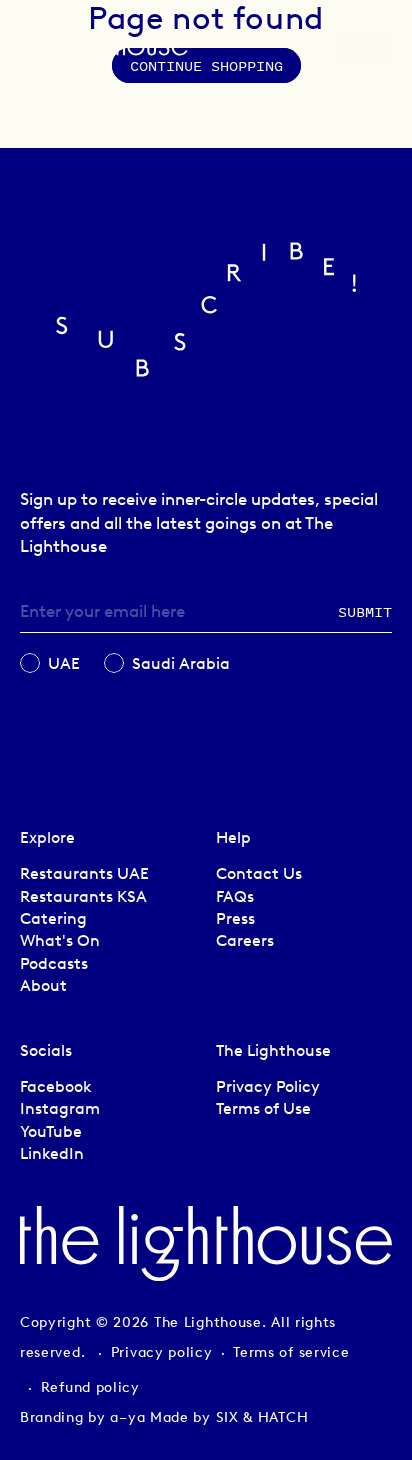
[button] (306, 51)
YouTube (51, 1131)
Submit (365, 611)
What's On (60, 940)
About (43, 985)
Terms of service (291, 1352)
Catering (53, 918)
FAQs (235, 896)
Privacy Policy (268, 1086)
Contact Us (259, 873)
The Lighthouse (208, 1322)
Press (235, 918)
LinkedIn (52, 1153)
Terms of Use (263, 1108)
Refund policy (90, 1387)
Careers (245, 940)
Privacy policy (162, 1352)
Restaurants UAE (84, 873)
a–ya (127, 1417)
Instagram (60, 1108)
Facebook (56, 1086)
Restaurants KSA (83, 896)
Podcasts (54, 963)
